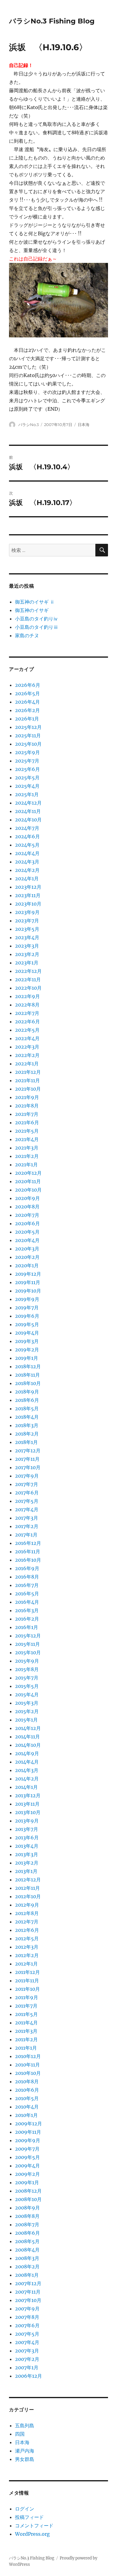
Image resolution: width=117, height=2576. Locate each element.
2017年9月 (27, 1476)
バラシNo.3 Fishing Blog (52, 21)
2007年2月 (27, 2359)
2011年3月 (26, 2031)
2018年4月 (27, 1417)
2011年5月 (26, 2014)
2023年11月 (28, 895)
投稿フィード (29, 2517)
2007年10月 (28, 2300)
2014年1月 (26, 1787)
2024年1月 (27, 878)
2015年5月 (27, 1686)
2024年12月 (28, 803)
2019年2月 (27, 1350)
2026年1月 (27, 719)
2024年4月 (27, 853)
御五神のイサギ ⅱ (35, 602)
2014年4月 (27, 1762)
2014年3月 (27, 1770)
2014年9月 (27, 1753)
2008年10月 (28, 2199)
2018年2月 (27, 1434)
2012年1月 (26, 1964)
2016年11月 (28, 1551)
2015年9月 (27, 1661)
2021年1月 (26, 1165)
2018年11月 (27, 1375)
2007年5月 (27, 2334)
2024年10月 (28, 820)
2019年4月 (27, 1333)
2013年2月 (27, 1863)
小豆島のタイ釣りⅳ (37, 619)
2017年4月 (27, 1509)
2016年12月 (28, 1543)
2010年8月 (27, 2081)
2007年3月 (27, 2351)
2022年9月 (27, 996)
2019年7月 (27, 1308)
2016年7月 (27, 1585)
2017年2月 (27, 1526)
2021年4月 (27, 1139)
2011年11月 (27, 1981)
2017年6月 (27, 1493)
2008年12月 (28, 2191)
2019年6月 (27, 1316)
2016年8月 (27, 1577)
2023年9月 (27, 912)
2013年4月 (27, 1846)
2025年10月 (28, 744)
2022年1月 (27, 1064)
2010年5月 (27, 2098)
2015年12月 (28, 1636)
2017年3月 (27, 1518)
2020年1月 (27, 1265)
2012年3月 (27, 1947)
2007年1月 (27, 2367)
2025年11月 (28, 735)
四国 (20, 2434)
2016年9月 (27, 1568)
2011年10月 (27, 1989)
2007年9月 (27, 2309)
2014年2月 (27, 1779)
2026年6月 (28, 685)
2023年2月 (27, 954)
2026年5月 (27, 693)
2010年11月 (27, 2065)
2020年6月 (27, 1223)
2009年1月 (27, 2182)
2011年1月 (26, 2048)
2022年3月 (27, 1047)
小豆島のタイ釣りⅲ (37, 627)
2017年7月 (27, 1484)
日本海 (84, 425)
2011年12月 (27, 1972)
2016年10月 (28, 1560)
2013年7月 (27, 1829)
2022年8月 (27, 1005)
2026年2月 (27, 710)
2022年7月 (27, 1013)
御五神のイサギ (32, 610)
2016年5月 (27, 1594)
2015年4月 (27, 1694)
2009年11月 (28, 2132)
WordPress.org (32, 2534)
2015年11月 (27, 1644)
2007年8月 (27, 2317)
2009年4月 (27, 2166)
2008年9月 (27, 2208)
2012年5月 (27, 1938)
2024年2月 (27, 870)
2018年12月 (28, 1366)
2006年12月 (28, 2376)
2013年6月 (27, 1838)
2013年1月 (26, 1871)
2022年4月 (27, 1038)
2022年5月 (27, 1030)
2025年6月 (27, 769)
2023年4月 (27, 937)
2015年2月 (27, 1711)
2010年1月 (26, 2115)
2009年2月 (27, 2174)
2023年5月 (27, 929)
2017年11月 (27, 1459)
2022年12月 (28, 971)
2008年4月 (27, 2250)
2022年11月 (28, 979)
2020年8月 (27, 1207)
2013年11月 (27, 1804)
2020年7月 (27, 1215)
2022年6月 (27, 1022)
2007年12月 (28, 2283)
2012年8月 (27, 1913)
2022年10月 (28, 988)
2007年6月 (27, 2325)
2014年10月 (28, 1745)
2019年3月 (27, 1341)
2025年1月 (27, 794)
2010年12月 (28, 2056)
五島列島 (25, 2425)
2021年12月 (28, 1072)
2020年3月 (27, 1249)
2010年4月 (27, 2107)
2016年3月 (27, 1610)
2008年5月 (27, 2241)
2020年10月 (28, 1190)
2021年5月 (27, 1131)
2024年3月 (27, 862)
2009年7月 (27, 2149)
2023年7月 (27, 921)
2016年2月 (27, 1619)
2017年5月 (27, 1501)
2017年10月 (28, 1467)
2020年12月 (28, 1173)
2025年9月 (27, 752)
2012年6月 (27, 1930)
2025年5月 (27, 778)
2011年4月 (26, 2023)
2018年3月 (27, 1425)
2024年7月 (27, 828)
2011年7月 (26, 2006)
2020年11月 (28, 1181)
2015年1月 (26, 1720)
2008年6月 (27, 2233)
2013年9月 (27, 1821)
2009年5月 (27, 2157)
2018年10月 (28, 1383)
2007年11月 (28, 2292)
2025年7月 (27, 761)
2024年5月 (27, 845)
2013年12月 (28, 1795)
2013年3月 (27, 1854)
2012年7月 (27, 1922)
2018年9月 (27, 1392)
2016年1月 (27, 1627)
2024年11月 (28, 811)
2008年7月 (27, 2224)
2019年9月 (27, 1299)
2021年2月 (27, 1156)
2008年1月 (27, 2275)
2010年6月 (27, 2090)
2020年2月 (27, 1257)
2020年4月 (27, 1240)
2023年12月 (28, 887)
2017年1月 (26, 1535)
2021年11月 (27, 1080)
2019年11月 (28, 1282)
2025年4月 (27, 786)
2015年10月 (28, 1652)
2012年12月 (28, 1880)
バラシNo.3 (28, 425)
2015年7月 (27, 1678)
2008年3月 (27, 2258)
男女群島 (25, 2459)
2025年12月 (28, 727)
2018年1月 (26, 1442)
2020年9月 (27, 1198)
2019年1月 (27, 1358)
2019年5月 (27, 1324)
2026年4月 (27, 702)
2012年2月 (27, 1955)
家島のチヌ (27, 635)
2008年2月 (27, 2267)
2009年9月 (28, 2140)
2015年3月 (27, 1703)
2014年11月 (27, 1737)
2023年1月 (27, 963)
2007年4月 (27, 2342)
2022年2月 (27, 1055)
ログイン (25, 2509)
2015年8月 (27, 1669)
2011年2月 (26, 2039)
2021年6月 (27, 1122)
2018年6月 (27, 1400)
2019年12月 (28, 1274)
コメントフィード (34, 2526)
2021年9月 (27, 1097)
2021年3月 (27, 1148)
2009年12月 (28, 2124)
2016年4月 (27, 1602)
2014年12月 (28, 1728)
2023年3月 (27, 946)
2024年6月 (27, 836)
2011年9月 (27, 1997)
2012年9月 (27, 1905)
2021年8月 (27, 1106)
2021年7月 (27, 1114)
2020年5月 (27, 1232)
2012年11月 (27, 1888)
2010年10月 (28, 2073)
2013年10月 (28, 1812)
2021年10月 (28, 1089)
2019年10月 (28, 1291)
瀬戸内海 (25, 2451)
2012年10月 (28, 1896)
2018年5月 (27, 1408)
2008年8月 (27, 2216)
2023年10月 (28, 904)
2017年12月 (28, 1451)
